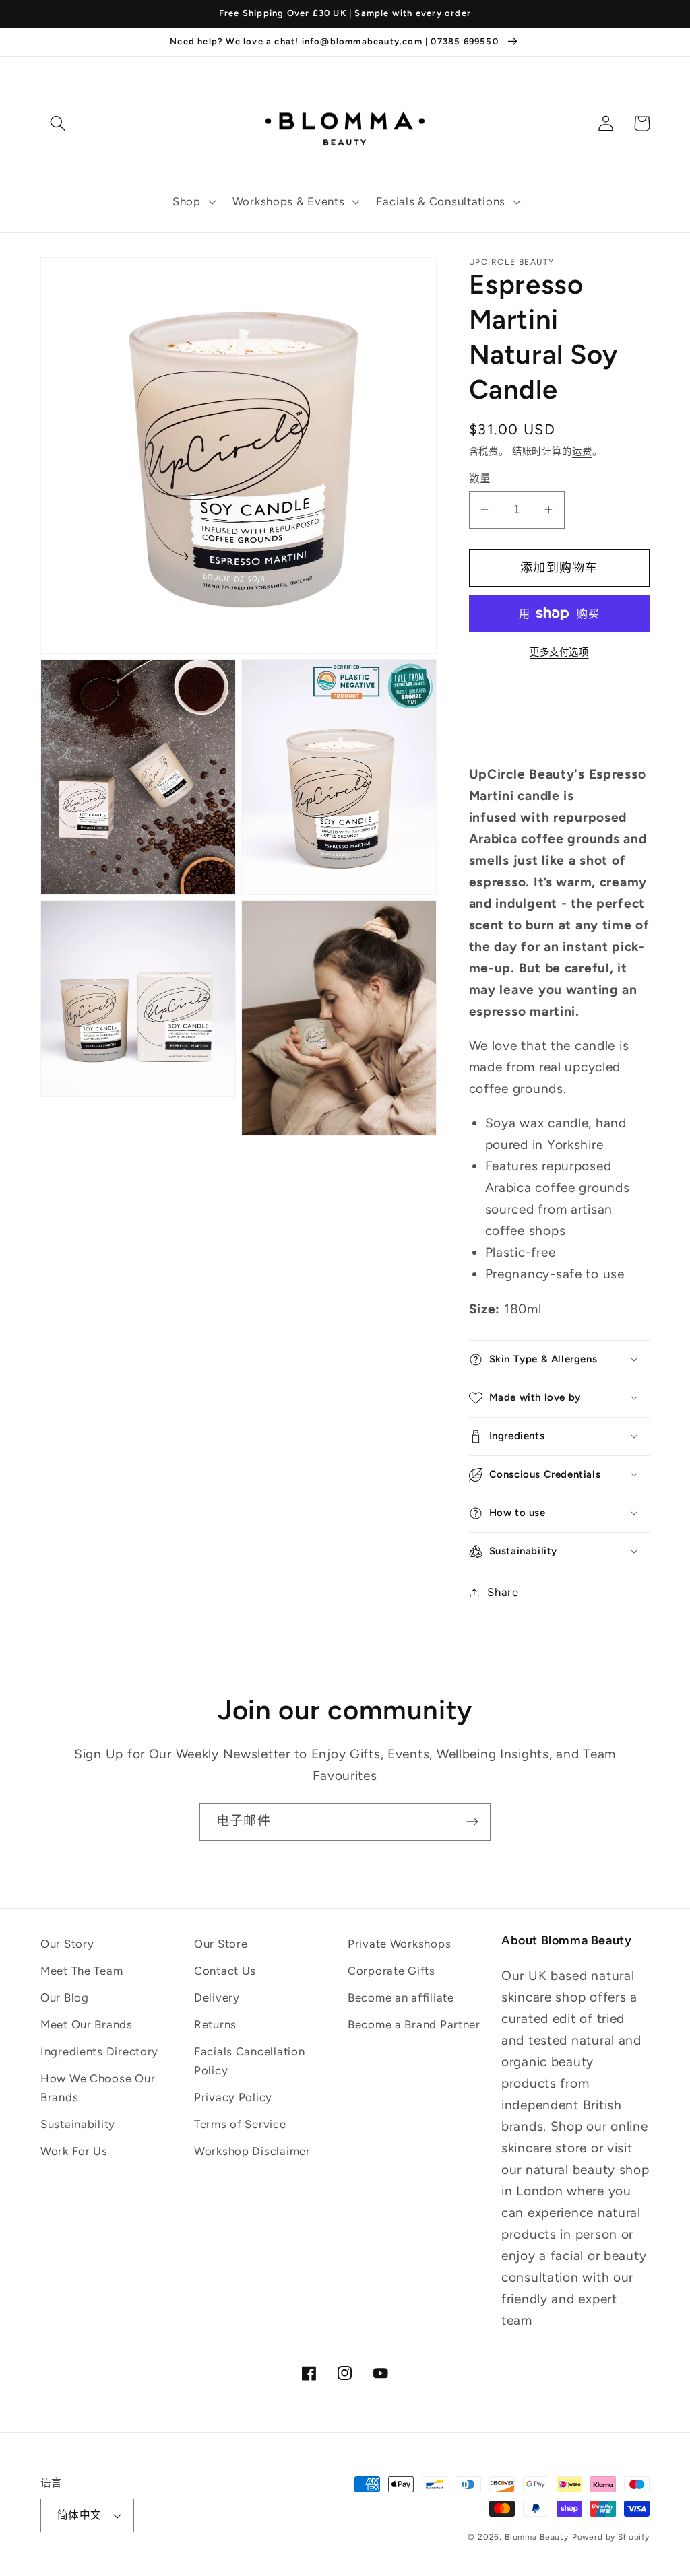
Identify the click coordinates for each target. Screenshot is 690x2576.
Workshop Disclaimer (252, 2151)
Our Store (221, 1944)
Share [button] (503, 1592)
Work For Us (74, 2151)
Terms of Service (240, 2124)
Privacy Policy (233, 2097)
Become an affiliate (401, 1997)
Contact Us (225, 1971)
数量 (480, 478)
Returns (215, 2024)
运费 (582, 451)
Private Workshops (399, 1944)
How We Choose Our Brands (98, 2088)
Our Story (67, 1944)
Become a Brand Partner (414, 2024)
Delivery (217, 1997)
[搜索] (58, 124)
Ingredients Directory (99, 2051)
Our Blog (65, 1997)
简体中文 (80, 2515)
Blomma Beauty (537, 2537)
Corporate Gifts (391, 1971)
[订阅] (472, 1822)
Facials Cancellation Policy (249, 2061)
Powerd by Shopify (611, 2537)
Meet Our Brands (87, 2024)
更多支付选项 (559, 652)
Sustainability (78, 2124)
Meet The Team (82, 1971)
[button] (193, 202)
